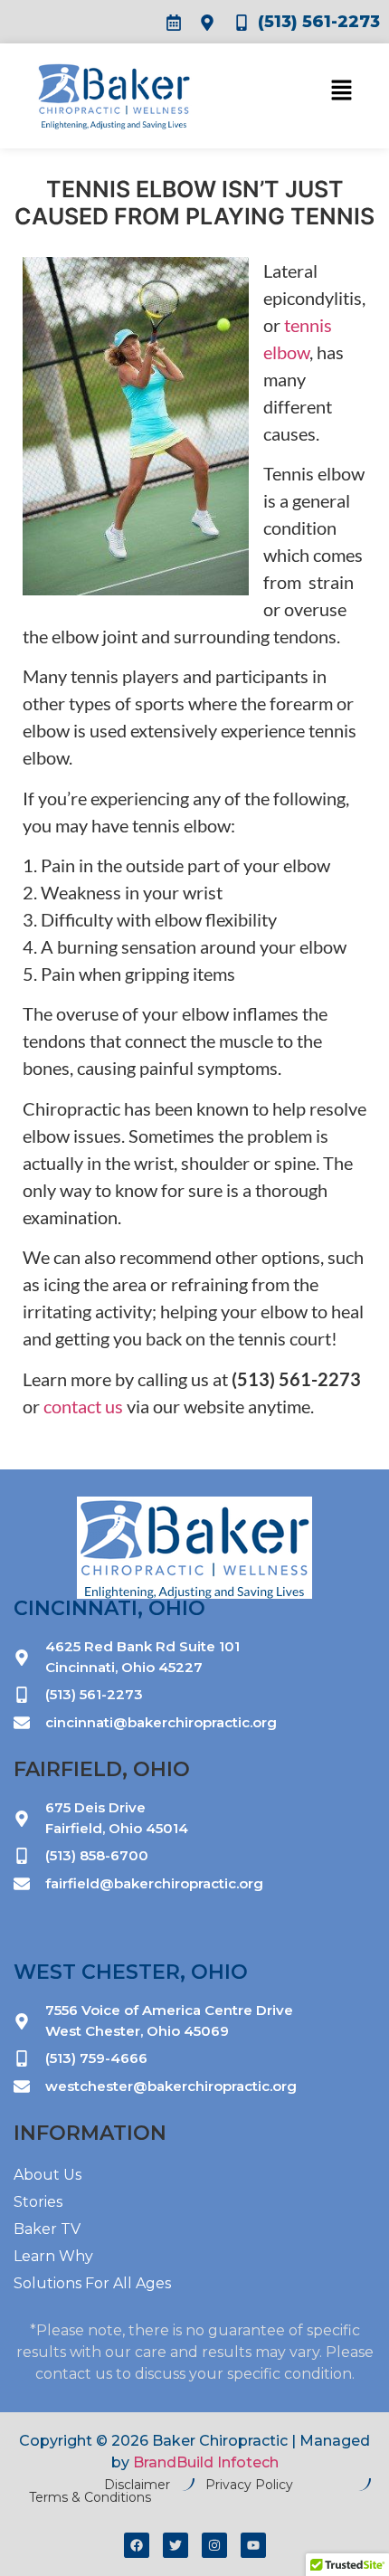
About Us (47, 2175)
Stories (38, 2202)
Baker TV (47, 2229)
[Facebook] (137, 2545)
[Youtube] (253, 2545)
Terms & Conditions (90, 2497)
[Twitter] (176, 2545)
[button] (305, 94)
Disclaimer (137, 2485)
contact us (85, 1406)
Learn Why (53, 2256)
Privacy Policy (249, 2485)
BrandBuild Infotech (206, 2462)
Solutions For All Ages (92, 2283)
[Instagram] (214, 2545)
